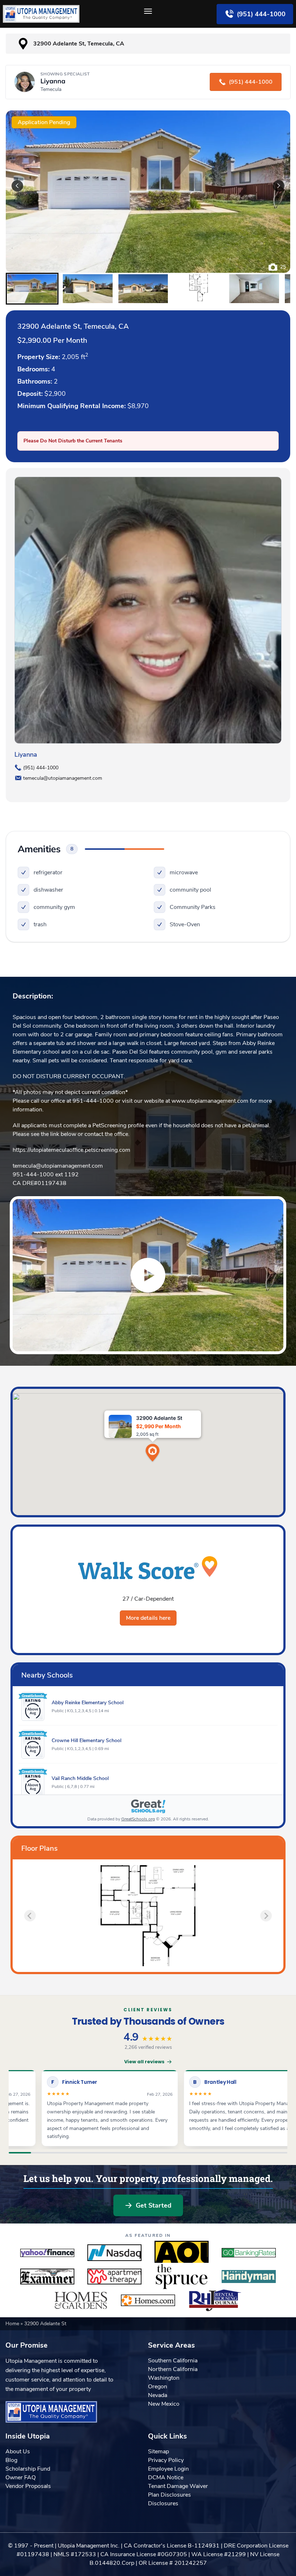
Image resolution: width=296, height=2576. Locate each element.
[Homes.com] (148, 2300)
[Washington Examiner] (47, 2277)
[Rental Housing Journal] (215, 2300)
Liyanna (26, 755)
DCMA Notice (166, 2477)
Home (13, 2324)
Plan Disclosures (169, 2495)
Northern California (173, 2369)
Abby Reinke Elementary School (88, 1703)
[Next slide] (279, 186)
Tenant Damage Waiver (178, 2486)
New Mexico (164, 2404)
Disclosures (163, 2503)
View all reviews (144, 2062)
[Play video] (148, 1275)
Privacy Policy (166, 2460)
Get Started (154, 2205)
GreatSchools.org (138, 1819)
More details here (148, 1618)
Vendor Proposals (28, 2486)
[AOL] (182, 2253)
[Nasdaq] (114, 2253)
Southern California (173, 2361)
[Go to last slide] (17, 186)
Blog (11, 2460)
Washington (164, 2378)
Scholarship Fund (28, 2469)
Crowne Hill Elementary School (86, 1740)
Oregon (158, 2387)
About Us (18, 2452)
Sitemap (158, 2452)
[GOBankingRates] (249, 2253)
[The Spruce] (182, 2277)
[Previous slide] (30, 1916)
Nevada (158, 2395)
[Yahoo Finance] (47, 2253)
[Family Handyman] (249, 2277)
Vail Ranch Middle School (80, 1778)
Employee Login (168, 2469)
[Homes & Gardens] (81, 2300)
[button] (32, 289)
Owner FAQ (21, 2477)
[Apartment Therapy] (114, 2277)
